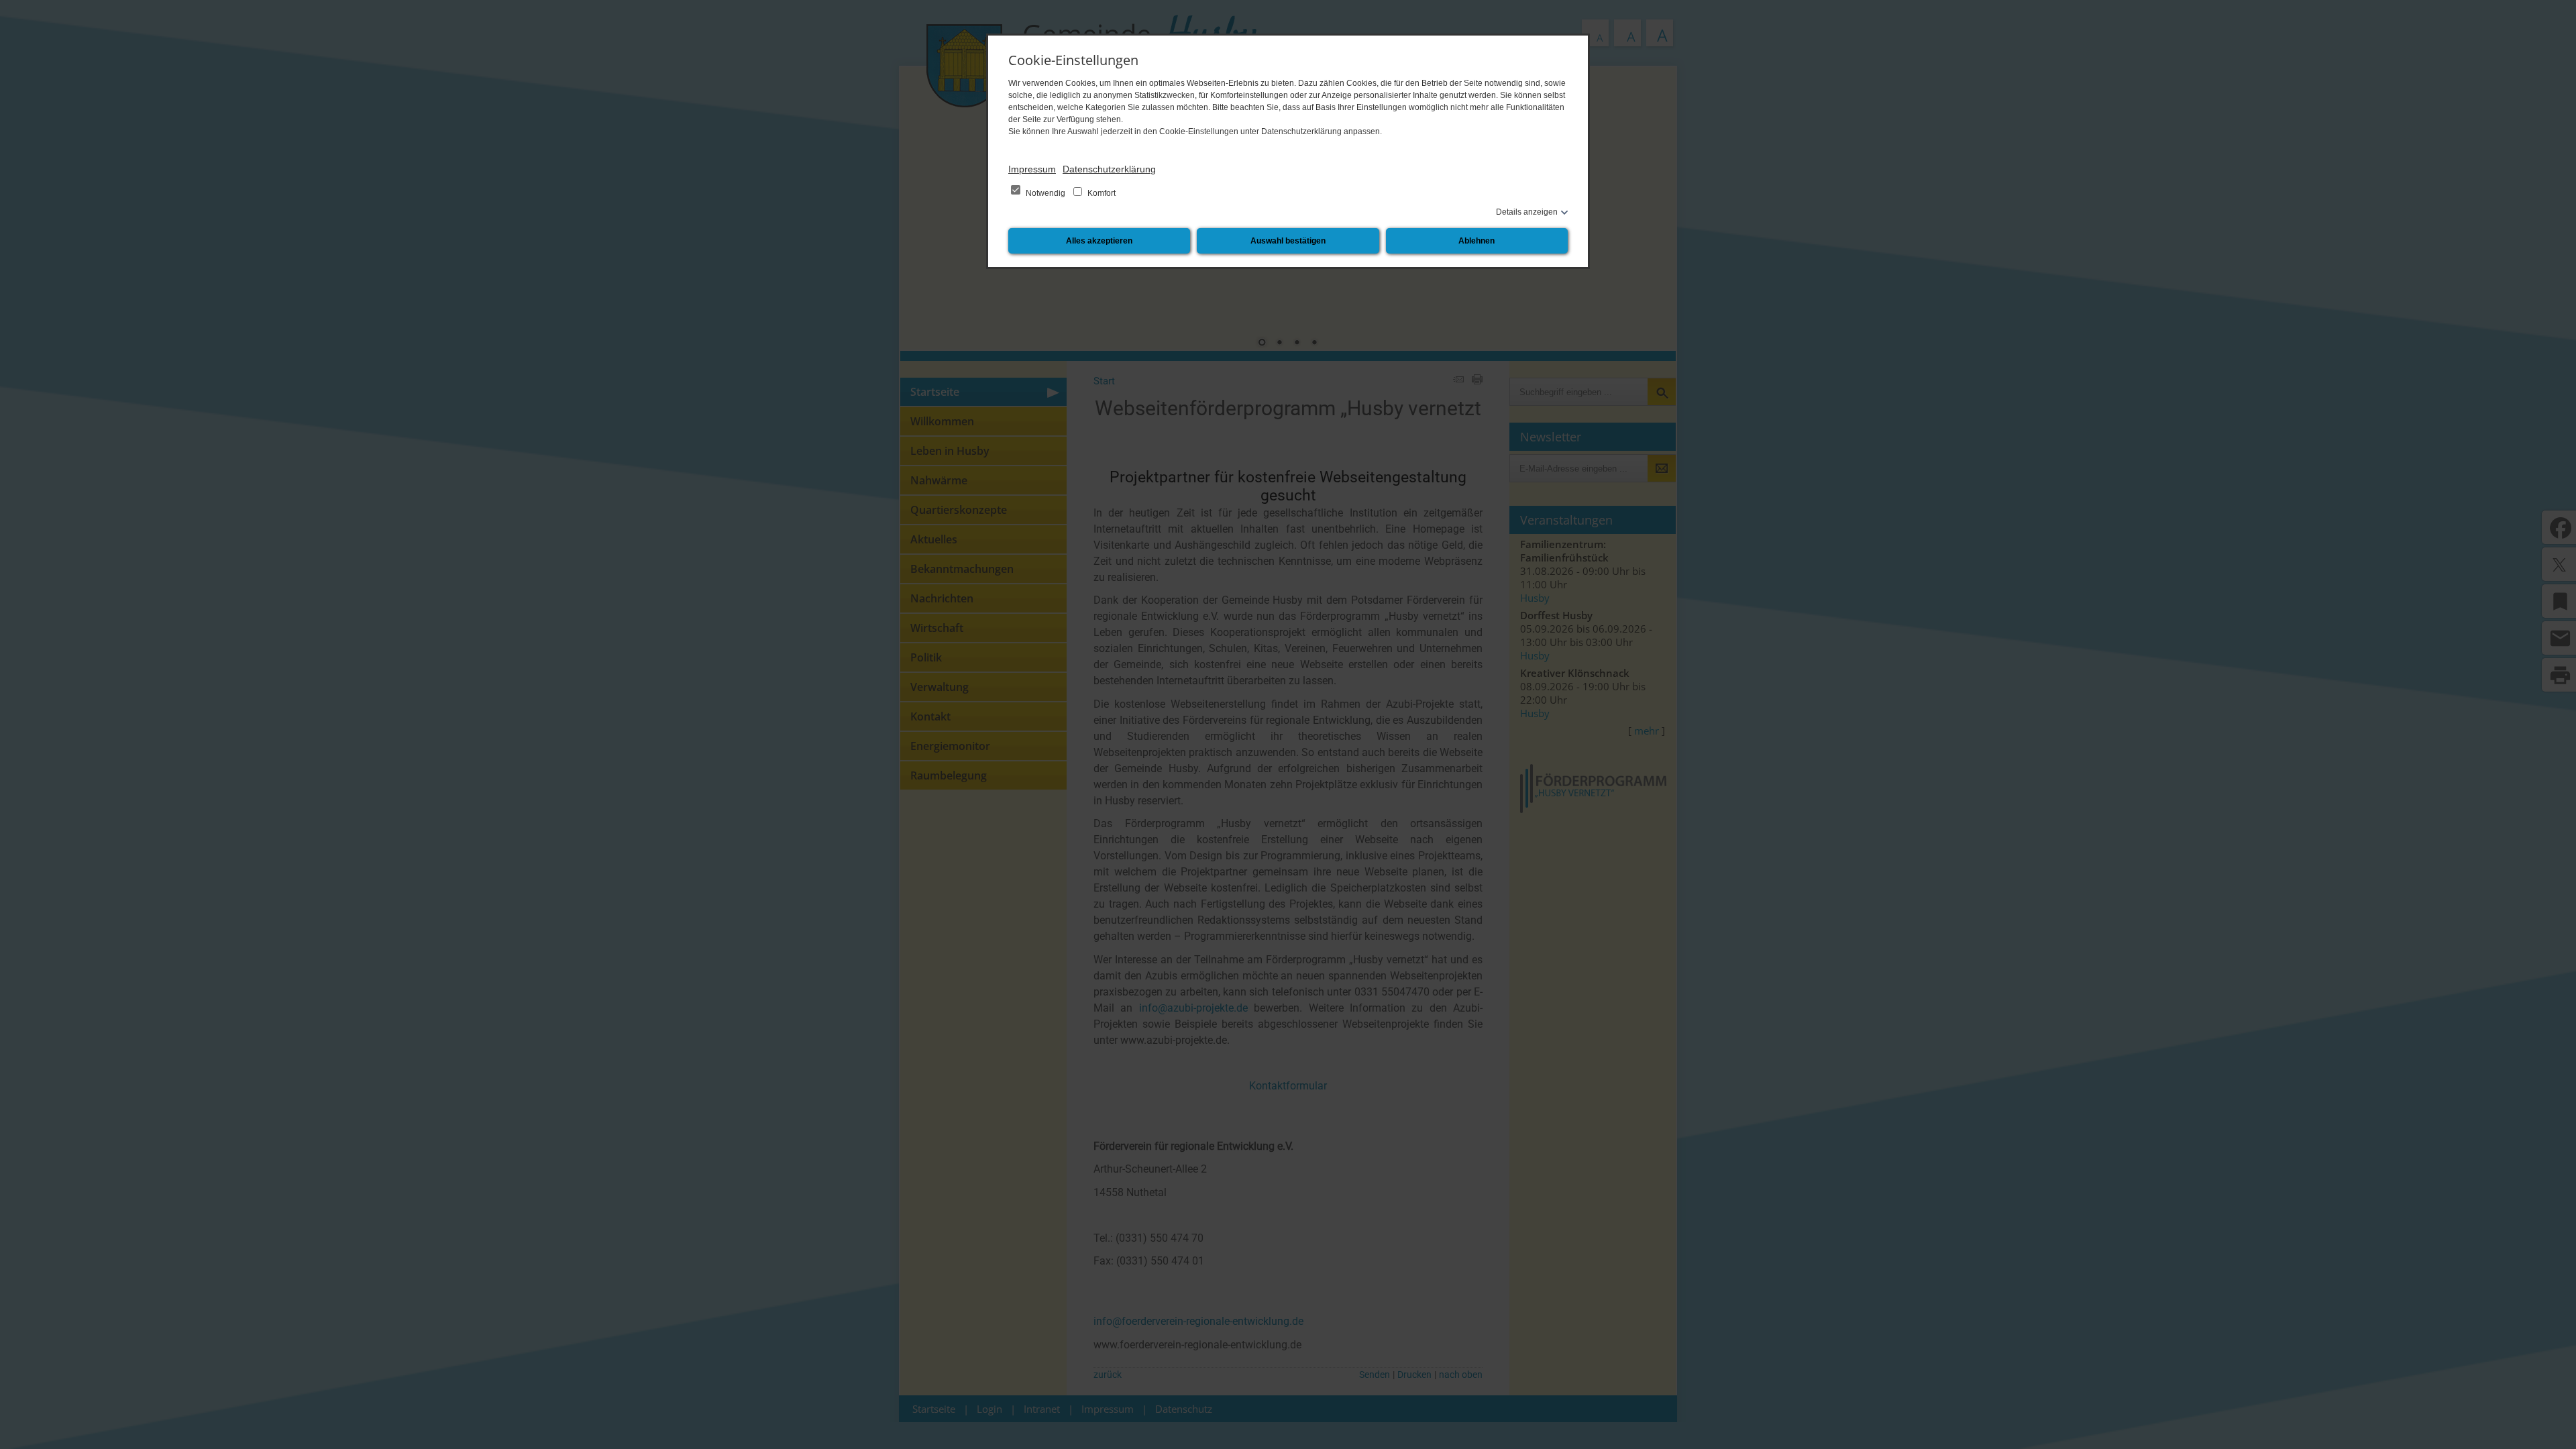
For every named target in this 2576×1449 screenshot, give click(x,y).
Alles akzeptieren (1099, 241)
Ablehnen (1477, 241)
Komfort (1101, 193)
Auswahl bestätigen (1288, 241)
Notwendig (1045, 193)
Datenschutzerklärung (1109, 169)
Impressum (1032, 169)
